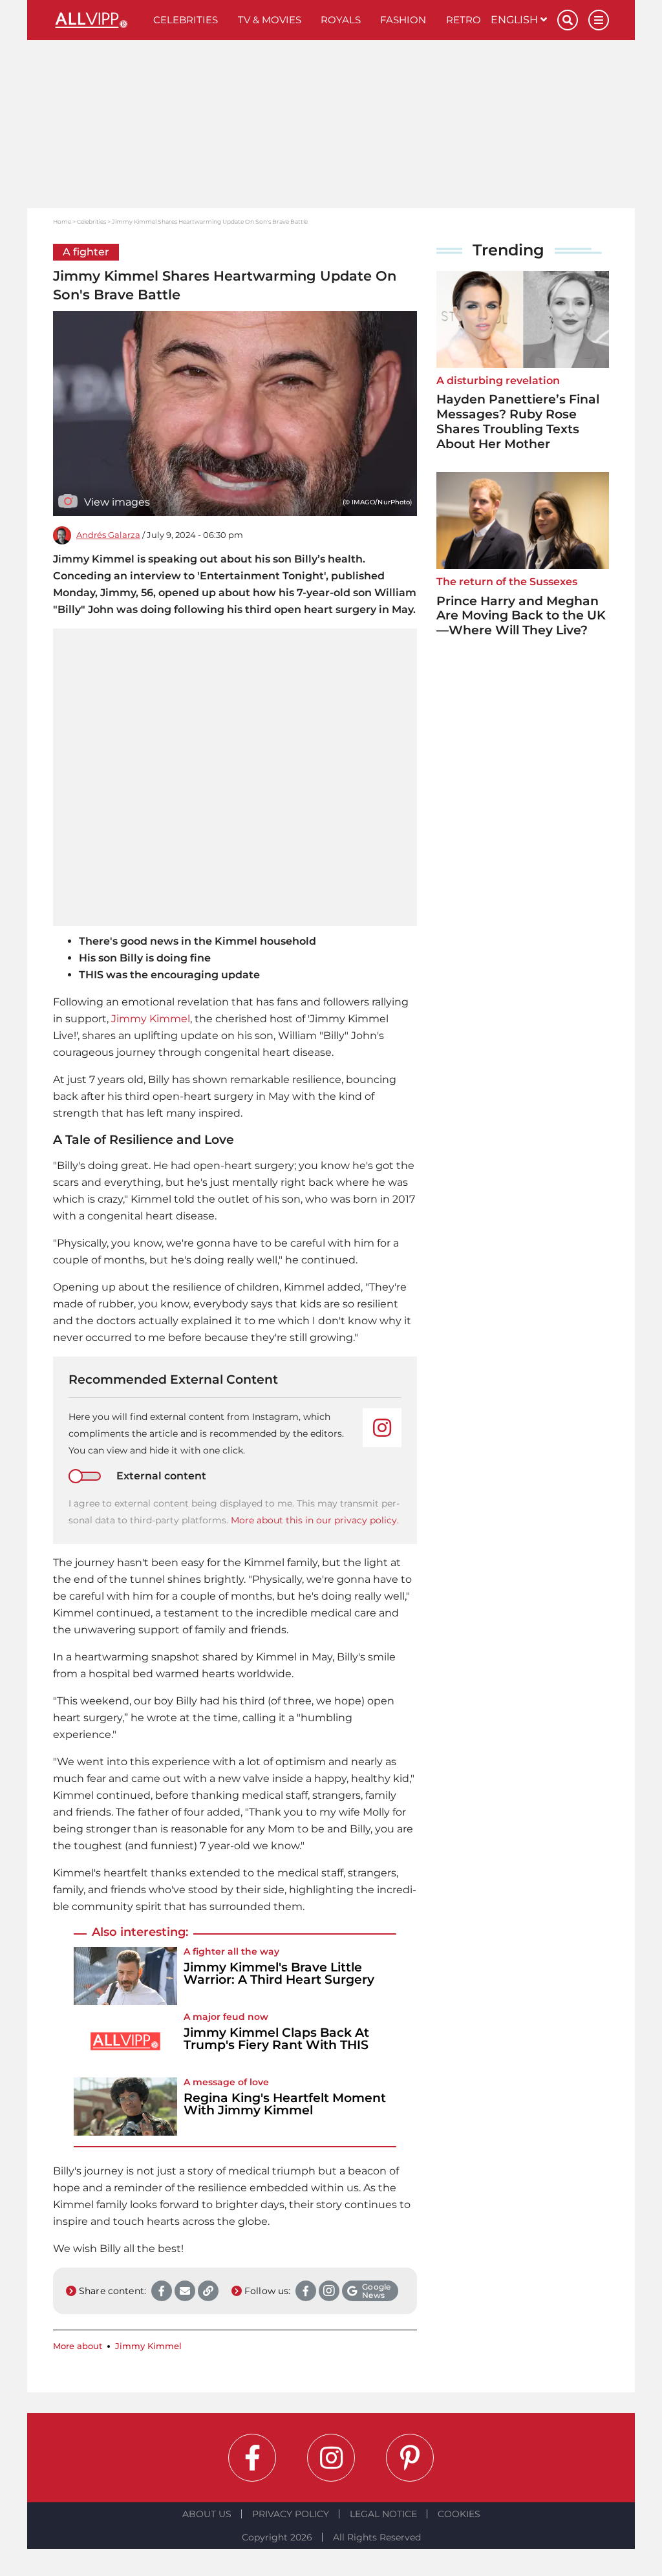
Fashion (403, 20)
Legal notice (383, 2514)
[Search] (568, 20)
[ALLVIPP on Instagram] (331, 2458)
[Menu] (599, 20)
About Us (207, 2514)
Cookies (459, 2514)
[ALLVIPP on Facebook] (252, 2458)
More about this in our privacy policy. (315, 1520)
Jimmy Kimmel (151, 1019)
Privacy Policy (291, 2514)
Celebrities (186, 20)
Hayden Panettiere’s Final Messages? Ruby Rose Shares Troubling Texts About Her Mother (518, 421)
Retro (464, 20)
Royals (341, 20)
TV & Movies (270, 20)
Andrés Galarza (108, 535)
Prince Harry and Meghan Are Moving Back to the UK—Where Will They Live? (521, 616)
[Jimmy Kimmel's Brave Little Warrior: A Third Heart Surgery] (125, 1976)
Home (62, 221)
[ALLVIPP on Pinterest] (410, 2458)
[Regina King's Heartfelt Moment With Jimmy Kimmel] (125, 2107)
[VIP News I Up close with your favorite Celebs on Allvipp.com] (98, 20)
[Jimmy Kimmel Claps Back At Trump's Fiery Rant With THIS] (125, 2041)
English (516, 20)
